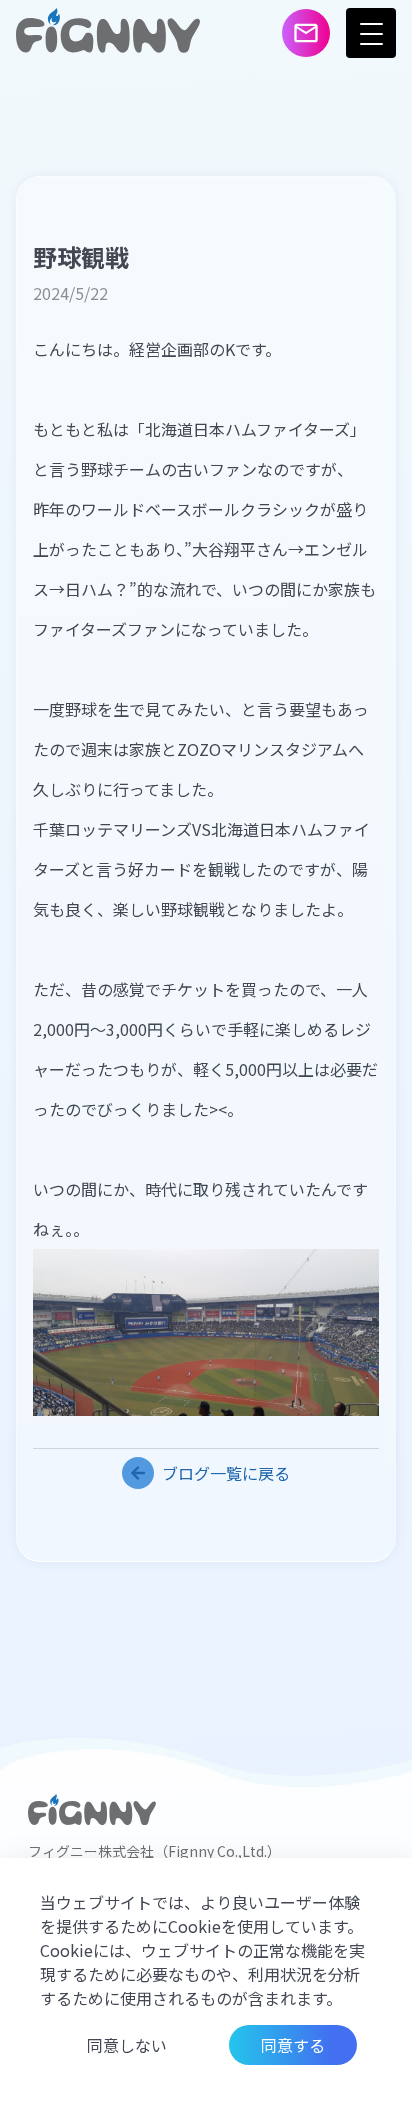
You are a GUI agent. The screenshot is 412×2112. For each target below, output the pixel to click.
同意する (293, 2045)
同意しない (127, 2045)
